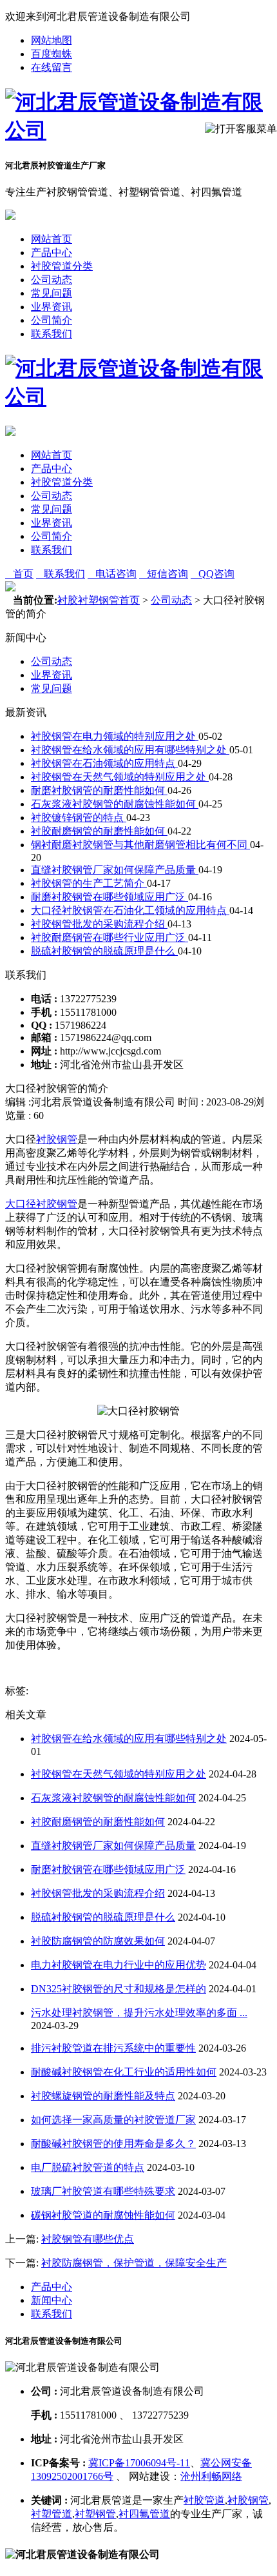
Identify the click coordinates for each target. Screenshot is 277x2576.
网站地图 (52, 40)
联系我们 (52, 334)
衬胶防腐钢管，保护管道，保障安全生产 (134, 2263)
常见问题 (52, 293)
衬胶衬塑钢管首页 (99, 600)
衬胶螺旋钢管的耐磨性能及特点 (103, 2096)
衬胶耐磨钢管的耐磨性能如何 (99, 831)
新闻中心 (52, 2300)
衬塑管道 (52, 2514)
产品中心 (52, 253)
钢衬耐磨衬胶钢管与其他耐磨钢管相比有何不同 (140, 845)
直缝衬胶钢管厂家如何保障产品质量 (115, 870)
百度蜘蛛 (52, 54)
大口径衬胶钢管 (41, 1204)
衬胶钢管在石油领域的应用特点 (104, 763)
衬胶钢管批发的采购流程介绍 (99, 924)
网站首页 (52, 239)
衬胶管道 (204, 2500)
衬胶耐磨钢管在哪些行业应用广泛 (110, 937)
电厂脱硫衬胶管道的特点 (88, 2167)
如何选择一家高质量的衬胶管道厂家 (113, 2120)
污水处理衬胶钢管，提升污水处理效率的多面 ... (139, 2013)
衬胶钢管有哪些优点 (88, 2239)
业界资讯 (52, 307)
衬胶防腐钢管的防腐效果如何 (98, 1941)
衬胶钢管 (57, 1139)
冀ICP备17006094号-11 (139, 2463)
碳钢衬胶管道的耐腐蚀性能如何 (103, 2215)
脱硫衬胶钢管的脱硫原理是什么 (104, 951)
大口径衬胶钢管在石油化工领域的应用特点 (130, 910)
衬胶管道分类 (62, 266)
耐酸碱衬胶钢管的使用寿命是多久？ (113, 2144)
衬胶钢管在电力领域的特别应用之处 (115, 736)
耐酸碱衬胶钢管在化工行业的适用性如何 (124, 2072)
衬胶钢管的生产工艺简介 (89, 883)
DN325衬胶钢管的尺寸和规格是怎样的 (119, 1989)
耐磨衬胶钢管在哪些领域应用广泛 (110, 897)
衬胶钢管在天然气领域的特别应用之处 (120, 777)
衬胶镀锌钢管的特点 (79, 817)
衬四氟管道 (144, 2514)
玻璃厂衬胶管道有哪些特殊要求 (103, 2191)
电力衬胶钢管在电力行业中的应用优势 (119, 1965)
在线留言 (52, 67)
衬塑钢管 (95, 2514)
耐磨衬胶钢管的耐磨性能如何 (99, 790)
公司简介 (52, 320)
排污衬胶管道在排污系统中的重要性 (113, 2048)
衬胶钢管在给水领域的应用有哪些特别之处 (130, 750)
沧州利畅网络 (211, 2476)
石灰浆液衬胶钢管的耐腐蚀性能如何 (115, 804)
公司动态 (52, 280)
